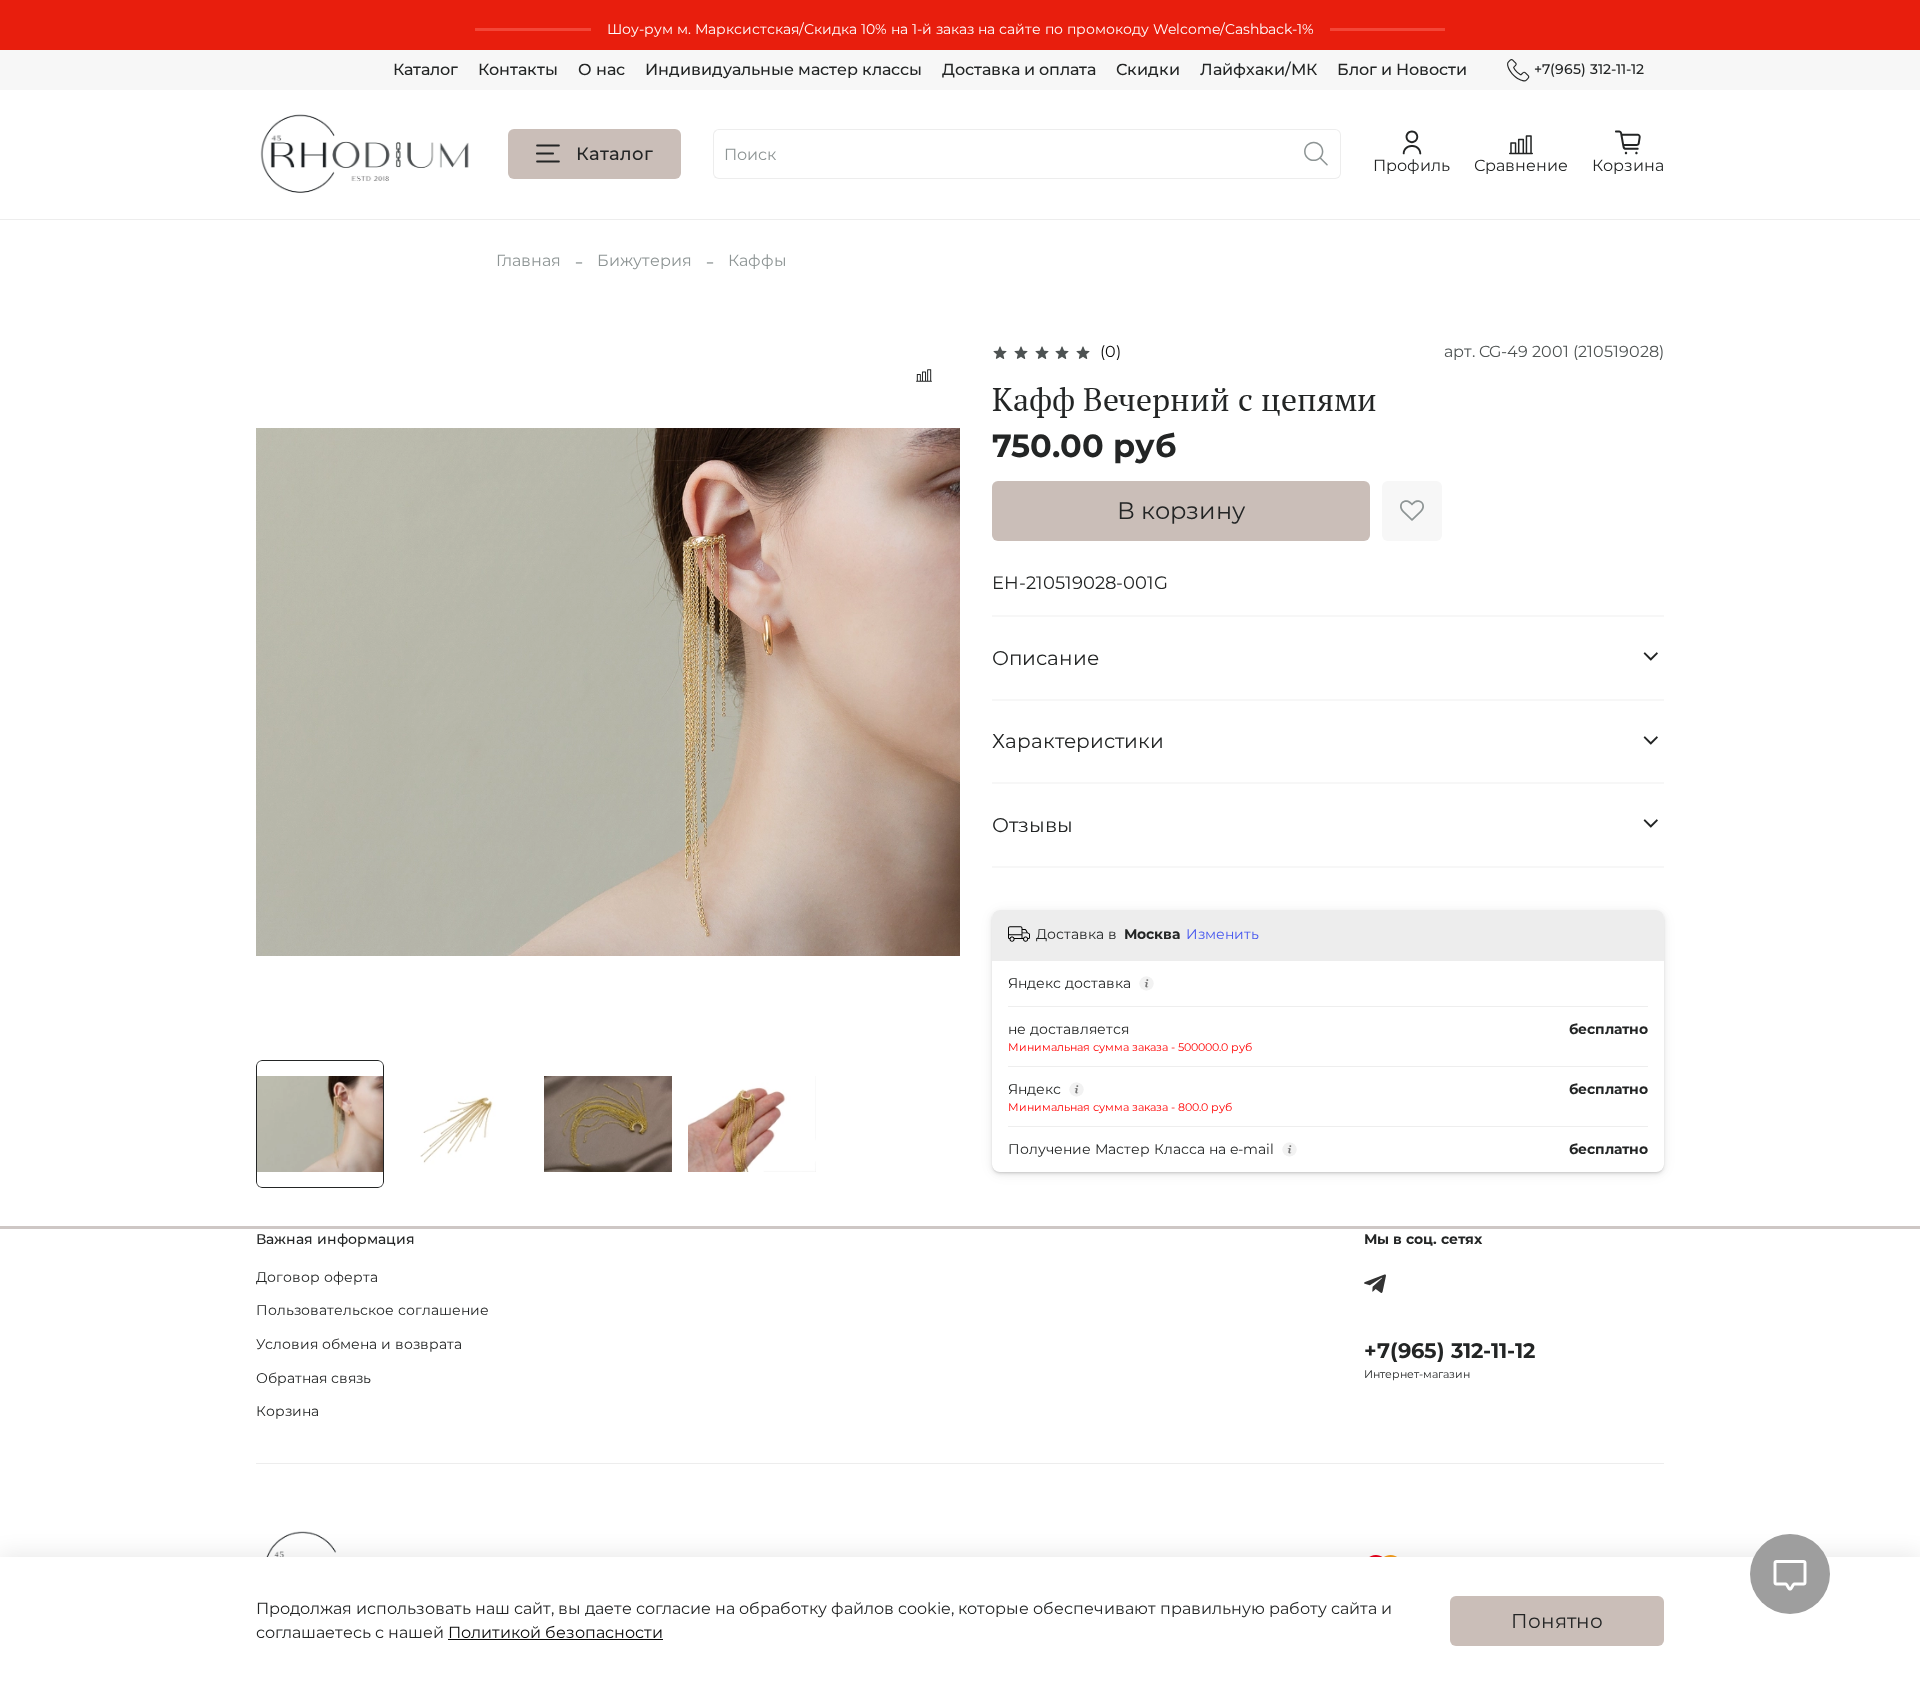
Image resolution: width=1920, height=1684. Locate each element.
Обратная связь (313, 1378)
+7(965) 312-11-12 (1589, 69)
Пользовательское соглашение (372, 1310)
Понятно (1557, 1621)
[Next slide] (928, 692)
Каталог (425, 69)
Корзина (287, 1411)
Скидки (1148, 69)
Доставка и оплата (1019, 69)
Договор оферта (317, 1277)
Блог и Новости (1402, 69)
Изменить (1222, 934)
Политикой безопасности (555, 1632)
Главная (528, 260)
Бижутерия (644, 260)
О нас (601, 69)
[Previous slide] (288, 692)
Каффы (757, 260)
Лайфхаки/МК (1258, 69)
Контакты (518, 69)
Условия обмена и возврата (359, 1344)
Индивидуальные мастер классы (783, 69)
